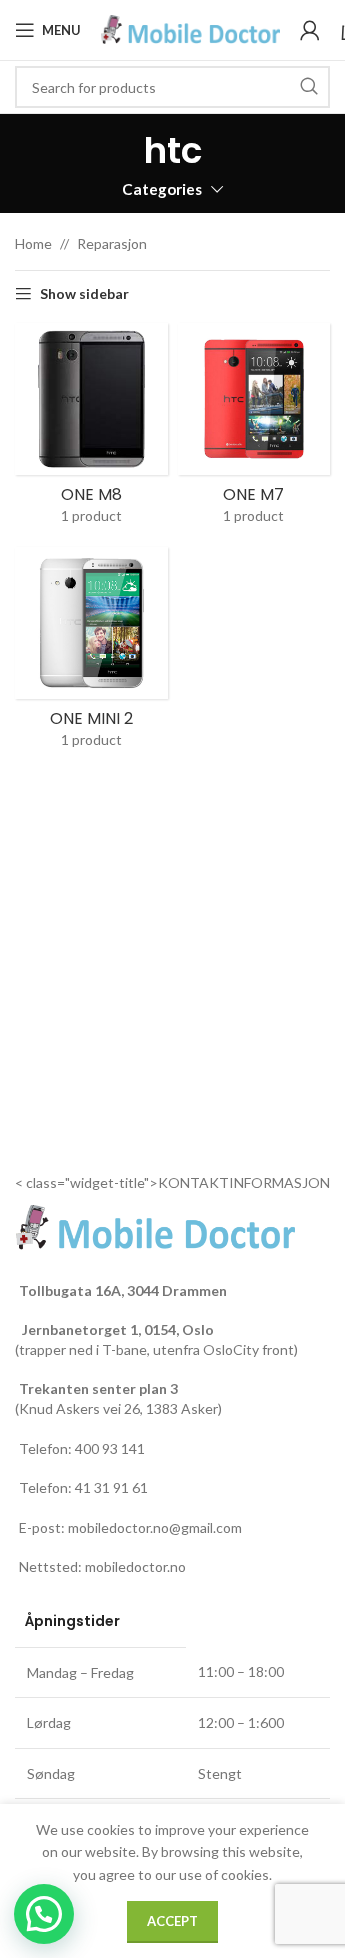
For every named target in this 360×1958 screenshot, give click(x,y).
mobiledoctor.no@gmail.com (155, 1527)
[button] (44, 1914)
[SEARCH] (309, 87)
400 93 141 (110, 1448)
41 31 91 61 (111, 1487)
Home (33, 243)
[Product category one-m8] (91, 430)
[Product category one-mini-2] (91, 654)
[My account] (310, 30)
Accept (172, 1921)
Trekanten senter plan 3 (98, 1388)
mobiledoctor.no (135, 1566)
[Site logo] (190, 28)
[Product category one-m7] (254, 430)
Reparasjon (112, 243)
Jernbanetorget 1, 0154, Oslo (116, 1329)
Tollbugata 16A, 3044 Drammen (123, 1290)
